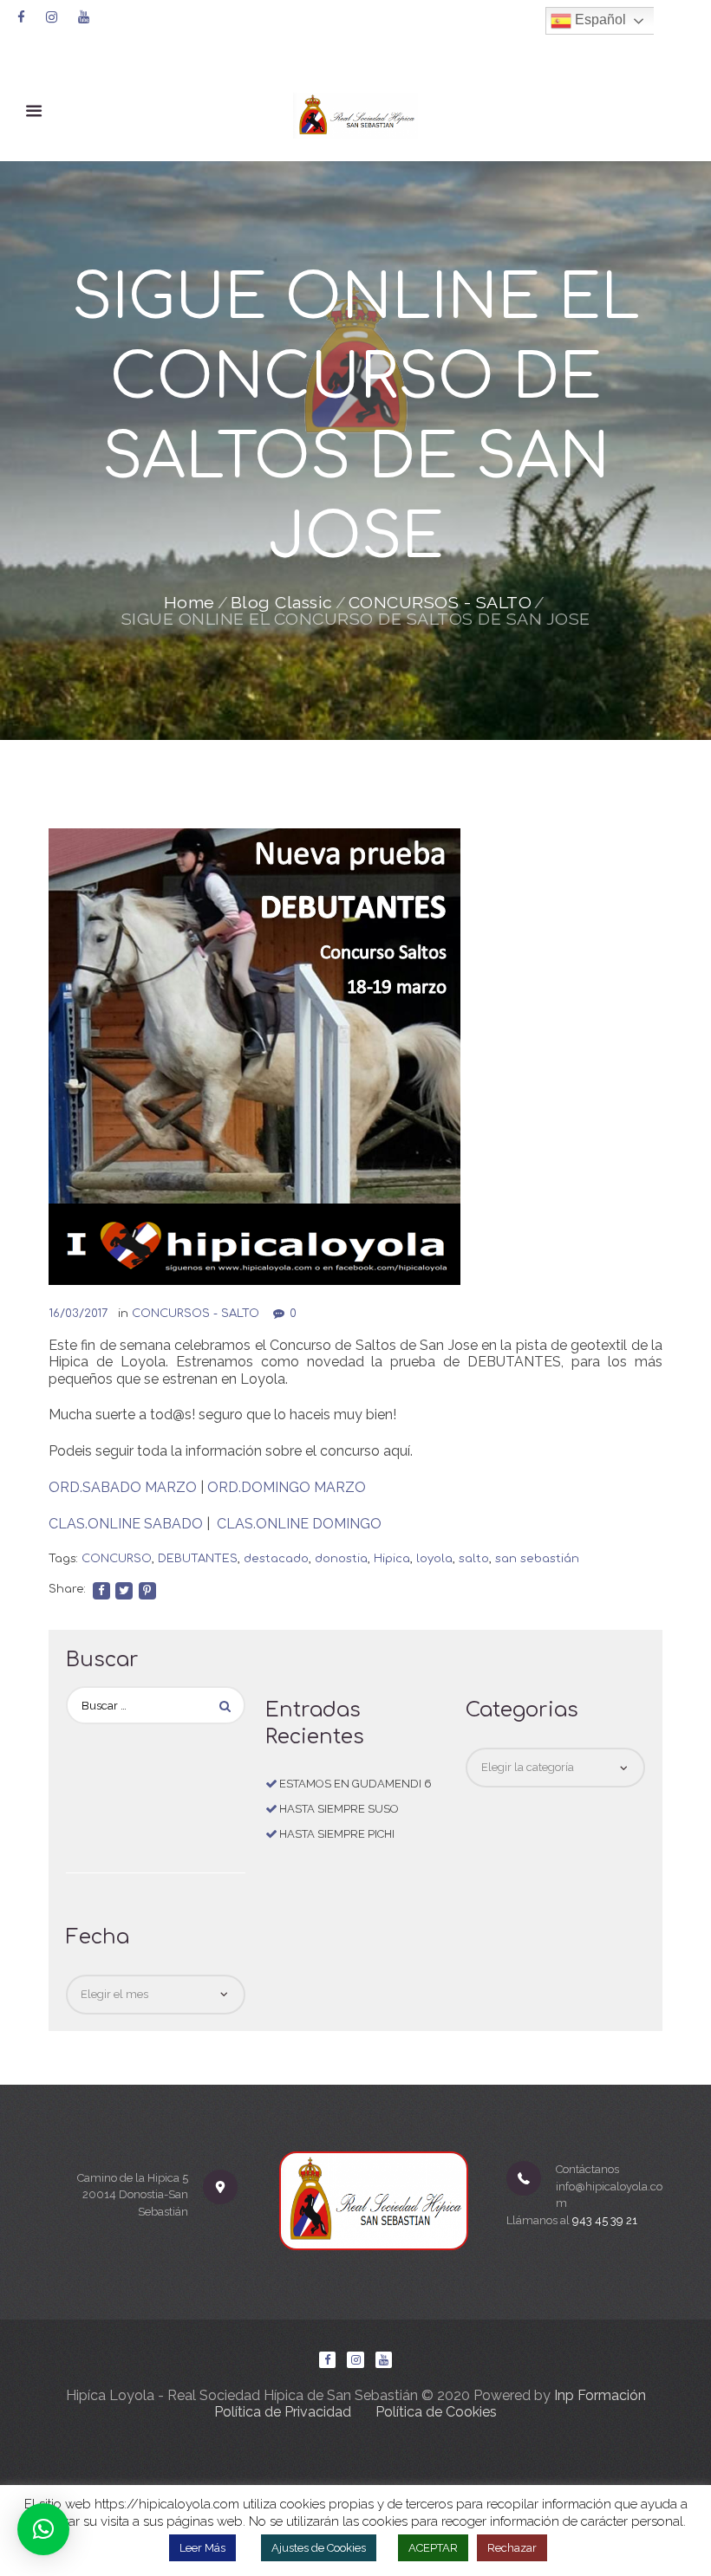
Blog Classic (282, 603)
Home (189, 603)
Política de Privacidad (283, 2412)
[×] (43, 2529)
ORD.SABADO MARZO (123, 1487)
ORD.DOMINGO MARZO (287, 1487)
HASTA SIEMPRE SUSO (339, 1809)
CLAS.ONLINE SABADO (126, 1524)
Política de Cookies (436, 2412)
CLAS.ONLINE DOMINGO (299, 1524)
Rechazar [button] (512, 2548)
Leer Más (202, 2548)
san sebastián (537, 1559)
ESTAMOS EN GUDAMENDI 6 (355, 1784)
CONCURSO (117, 1559)
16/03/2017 (78, 1314)
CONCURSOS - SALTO (440, 603)
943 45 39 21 (605, 2220)
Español (599, 19)
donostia (341, 1559)
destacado (276, 1559)
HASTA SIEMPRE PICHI (337, 1834)
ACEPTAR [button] (433, 2548)
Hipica (392, 1559)
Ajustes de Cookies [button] (319, 2548)
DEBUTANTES (198, 1559)
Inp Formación (600, 2395)
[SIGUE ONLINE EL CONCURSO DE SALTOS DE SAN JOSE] (254, 1057)
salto (474, 1559)
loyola (434, 1559)
